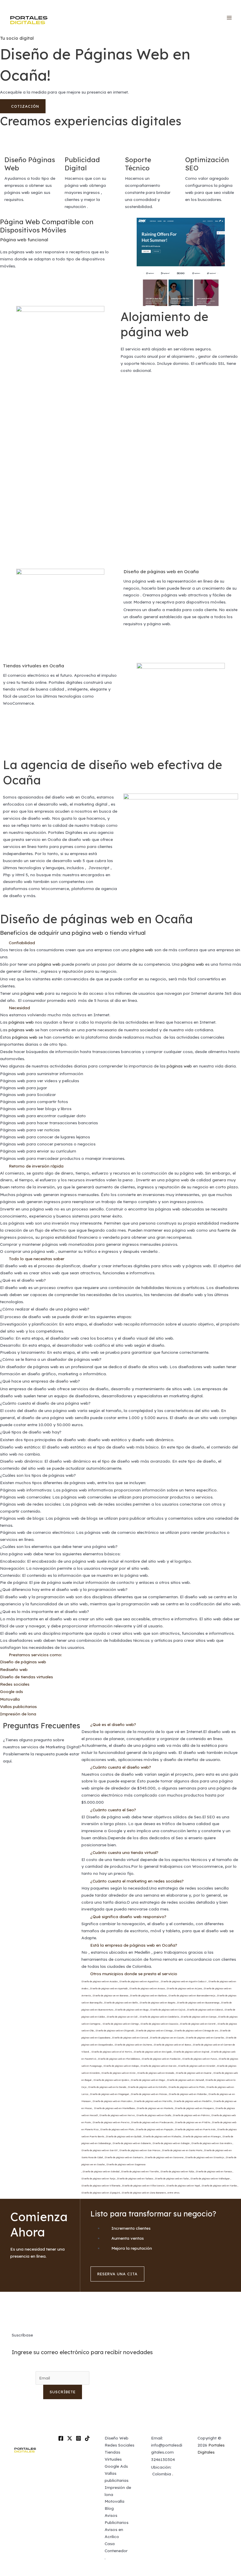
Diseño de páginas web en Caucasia (159, 2024)
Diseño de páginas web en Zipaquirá (101, 2193)
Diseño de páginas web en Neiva (117, 2115)
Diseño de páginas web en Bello (121, 2003)
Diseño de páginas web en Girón (118, 2073)
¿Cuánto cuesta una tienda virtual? (124, 1852)
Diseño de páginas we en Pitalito (193, 2122)
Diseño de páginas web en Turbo (172, 2178)
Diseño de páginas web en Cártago (121, 2024)
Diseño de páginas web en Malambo (188, 2094)
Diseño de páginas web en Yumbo (219, 2186)
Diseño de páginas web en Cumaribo (205, 2038)
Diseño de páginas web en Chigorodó (115, 2030)
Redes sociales (15, 1684)
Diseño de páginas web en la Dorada (107, 2087)
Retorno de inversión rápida (36, 1166)
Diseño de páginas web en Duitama (133, 2045)
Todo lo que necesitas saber (37, 1259)
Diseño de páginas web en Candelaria (159, 2017)
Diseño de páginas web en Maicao (149, 2094)
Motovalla (10, 1699)
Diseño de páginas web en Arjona (184, 1988)
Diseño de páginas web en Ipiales (111, 2080)
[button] (120, 943)
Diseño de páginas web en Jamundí (185, 2080)
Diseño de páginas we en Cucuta (167, 2038)
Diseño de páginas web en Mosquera (194, 2108)
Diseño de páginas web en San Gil (99, 2150)
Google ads (11, 1691)
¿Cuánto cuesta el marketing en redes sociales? (137, 1881)
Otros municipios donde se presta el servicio (134, 1974)
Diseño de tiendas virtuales (26, 1677)
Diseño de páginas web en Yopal (183, 2186)
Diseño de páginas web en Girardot (197, 2066)
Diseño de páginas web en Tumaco (214, 2171)
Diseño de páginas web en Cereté (198, 2024)
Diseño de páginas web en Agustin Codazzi (184, 1981)
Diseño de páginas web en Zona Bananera (144, 2193)
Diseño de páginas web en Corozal (130, 2038)
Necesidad (19, 1008)
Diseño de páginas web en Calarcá (205, 2010)
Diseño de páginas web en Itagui (148, 2080)
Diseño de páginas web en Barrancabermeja (192, 1995)
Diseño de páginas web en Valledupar (210, 2178)
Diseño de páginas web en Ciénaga (154, 2030)
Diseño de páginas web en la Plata (186, 2087)
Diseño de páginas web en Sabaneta (132, 2143)
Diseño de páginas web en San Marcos (140, 2150)
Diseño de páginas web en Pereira (111, 2122)
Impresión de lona (18, 1714)
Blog (109, 2508)
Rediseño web (14, 1669)
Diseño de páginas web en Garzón (158, 2066)
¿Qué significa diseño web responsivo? (128, 1916)
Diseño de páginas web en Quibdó (124, 2136)
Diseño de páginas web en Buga (132, 2010)
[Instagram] (78, 2438)
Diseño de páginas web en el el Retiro (112, 2052)
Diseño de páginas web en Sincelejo (205, 2157)
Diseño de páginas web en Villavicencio (143, 2186)
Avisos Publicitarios (117, 2519)
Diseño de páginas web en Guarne (194, 2073)
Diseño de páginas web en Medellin (193, 2101)
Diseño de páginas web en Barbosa (148, 1995)
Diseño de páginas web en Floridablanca (119, 2059)
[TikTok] (87, 2438)
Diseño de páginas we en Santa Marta (182, 2150)
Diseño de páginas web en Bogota (157, 2003)
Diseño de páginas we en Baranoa (110, 1995)
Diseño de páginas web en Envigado (153, 2052)
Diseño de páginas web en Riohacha (162, 2136)
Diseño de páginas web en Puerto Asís (195, 2129)
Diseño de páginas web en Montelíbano (114, 2108)
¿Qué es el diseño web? (113, 1724)
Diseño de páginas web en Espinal (191, 2052)
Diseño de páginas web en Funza (200, 2059)
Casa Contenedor (116, 2547)
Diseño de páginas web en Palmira (191, 2115)
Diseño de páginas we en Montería (155, 2108)
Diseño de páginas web (23, 1662)
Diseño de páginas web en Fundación (161, 2059)
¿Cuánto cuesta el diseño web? (121, 1767)
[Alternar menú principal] (229, 18)
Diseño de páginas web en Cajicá (168, 2010)
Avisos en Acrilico (114, 2533)
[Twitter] (70, 2438)
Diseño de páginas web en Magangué (109, 2094)
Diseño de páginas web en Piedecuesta (152, 2122)
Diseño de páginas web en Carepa (199, 2017)
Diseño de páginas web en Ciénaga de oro (196, 2030)
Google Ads (116, 2466)
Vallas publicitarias (18, 1706)
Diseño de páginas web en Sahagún (171, 2143)
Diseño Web (117, 2438)
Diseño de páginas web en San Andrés (212, 2143)
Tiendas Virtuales (113, 2456)
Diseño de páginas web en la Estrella (147, 2087)
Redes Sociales (119, 2445)
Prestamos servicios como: (35, 1655)
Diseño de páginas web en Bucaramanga (198, 2003)
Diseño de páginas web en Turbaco (135, 2178)
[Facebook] (61, 2438)
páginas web (21, 1022)
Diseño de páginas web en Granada (156, 2073)
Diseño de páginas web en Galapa (121, 2066)
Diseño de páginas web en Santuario (124, 2157)
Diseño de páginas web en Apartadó (109, 1988)
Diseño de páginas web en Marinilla (153, 2101)
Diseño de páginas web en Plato (117, 2129)
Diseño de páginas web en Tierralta (140, 2171)
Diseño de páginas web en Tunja (98, 2178)
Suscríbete (63, 2392)
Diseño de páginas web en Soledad (101, 2171)
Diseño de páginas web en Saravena (164, 2157)
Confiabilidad (22, 943)
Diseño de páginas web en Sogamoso (126, 2164)
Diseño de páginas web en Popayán (154, 2129)
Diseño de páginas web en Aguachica (139, 1981)
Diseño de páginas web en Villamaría (101, 2186)
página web (142, 950)
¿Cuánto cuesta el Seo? (113, 1810)
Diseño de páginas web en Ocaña (161, 571)
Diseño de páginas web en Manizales (112, 2101)
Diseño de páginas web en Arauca (147, 1988)
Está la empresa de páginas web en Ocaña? (134, 1945)
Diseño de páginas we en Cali (122, 2017)
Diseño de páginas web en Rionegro (202, 2136)
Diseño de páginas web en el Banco (172, 2045)
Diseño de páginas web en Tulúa (177, 2171)
